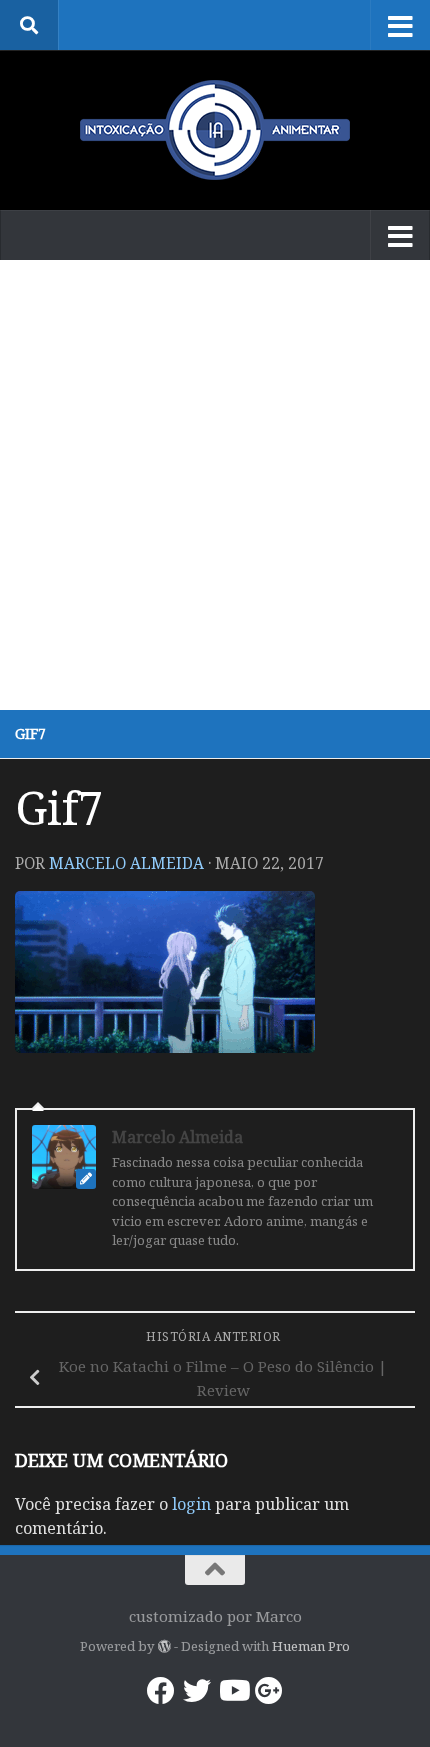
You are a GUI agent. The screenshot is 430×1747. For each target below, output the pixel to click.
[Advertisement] (215, 485)
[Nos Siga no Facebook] (161, 1691)
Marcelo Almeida (126, 863)
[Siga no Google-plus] (269, 1691)
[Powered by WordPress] (163, 1646)
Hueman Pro (311, 1646)
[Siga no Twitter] (197, 1691)
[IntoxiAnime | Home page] (215, 130)
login (191, 1504)
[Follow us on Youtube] (233, 1691)
